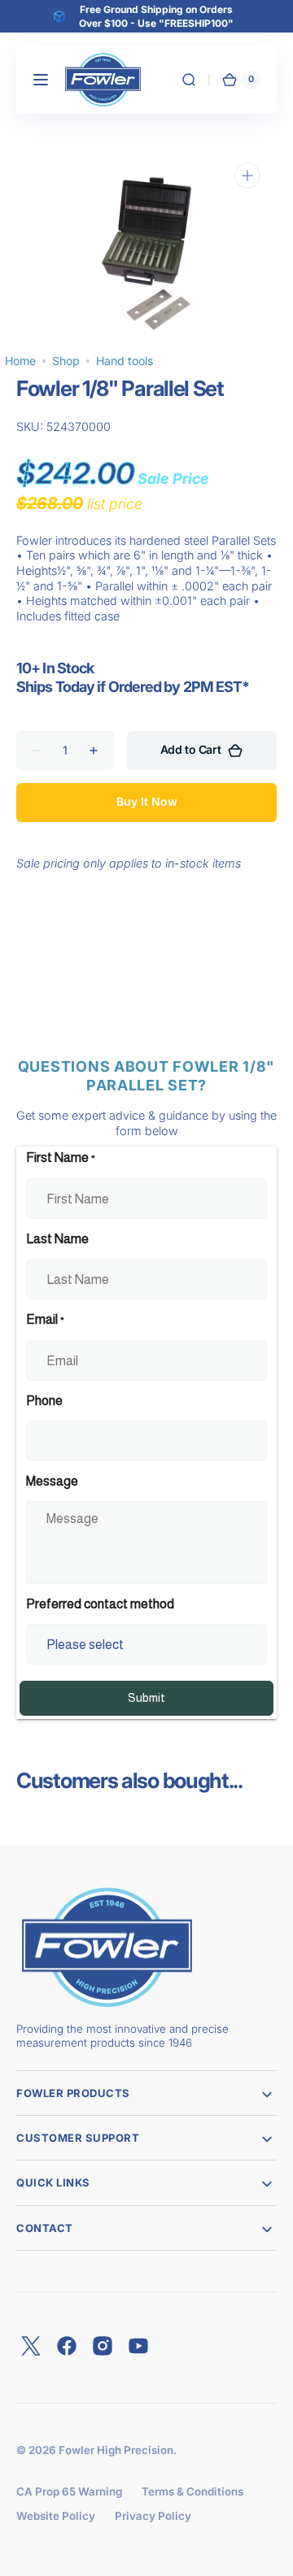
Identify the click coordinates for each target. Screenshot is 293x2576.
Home (20, 361)
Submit (146, 1698)
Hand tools (125, 361)
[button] (41, 80)
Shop (66, 361)
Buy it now (147, 801)
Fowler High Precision (116, 2450)
